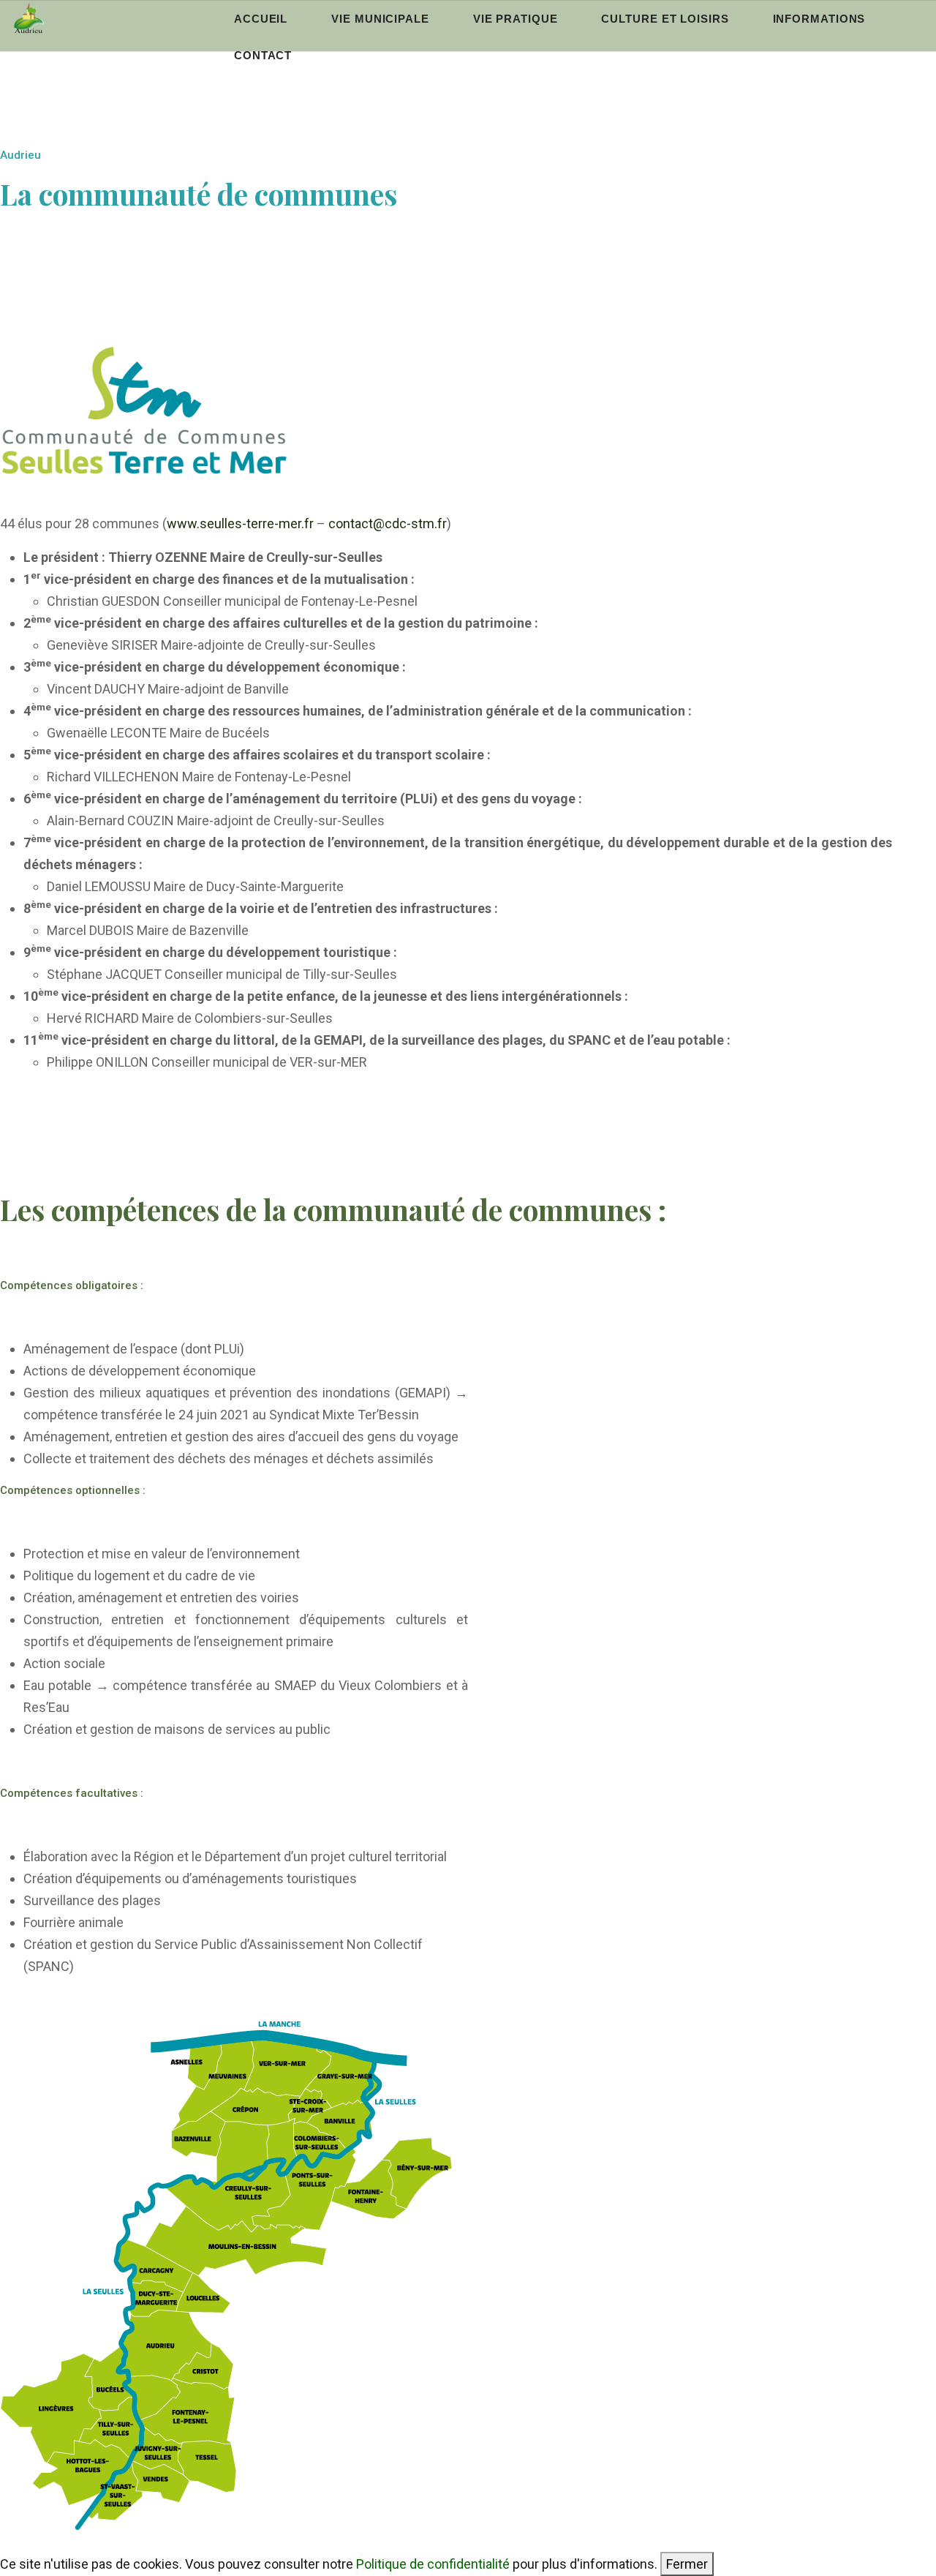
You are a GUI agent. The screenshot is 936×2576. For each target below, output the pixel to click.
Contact (263, 55)
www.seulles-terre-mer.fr (240, 523)
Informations (819, 19)
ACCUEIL (261, 19)
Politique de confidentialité (433, 2564)
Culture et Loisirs (665, 19)
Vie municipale (380, 19)
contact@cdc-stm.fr (388, 523)
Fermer (687, 2564)
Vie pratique (516, 19)
